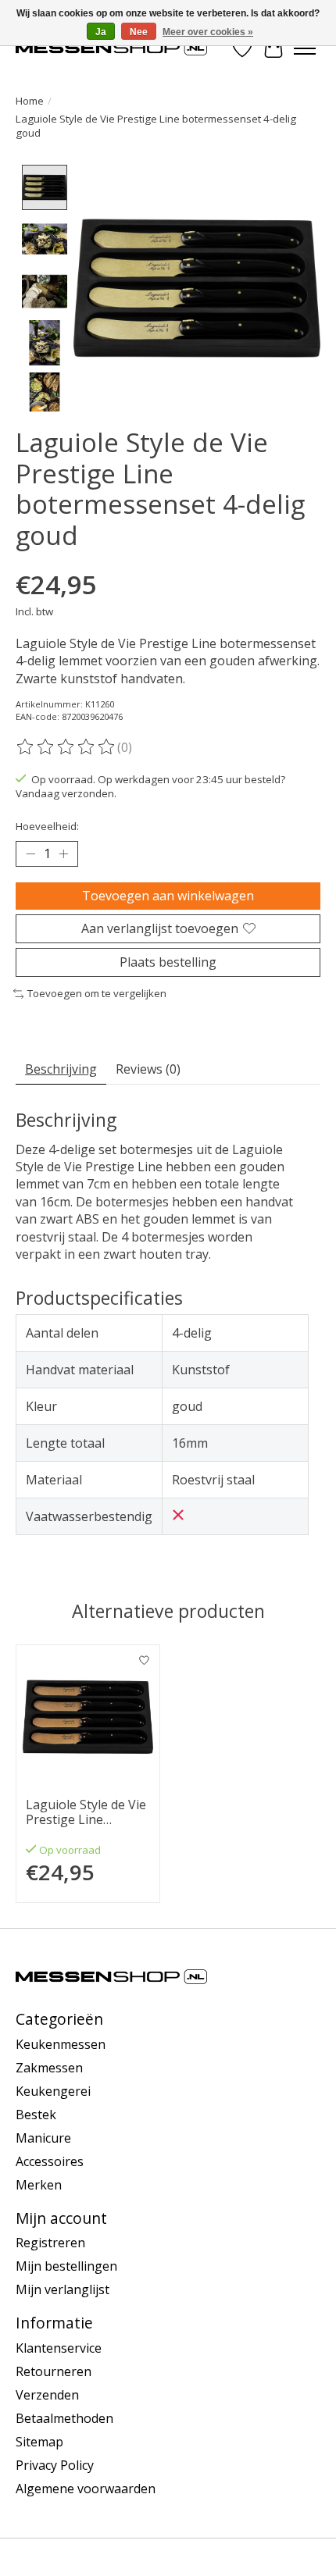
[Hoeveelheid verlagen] (30, 853)
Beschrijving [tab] (61, 1069)
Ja (101, 32)
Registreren (50, 2243)
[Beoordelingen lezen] (66, 747)
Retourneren (54, 2371)
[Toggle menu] (305, 48)
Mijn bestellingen (66, 2266)
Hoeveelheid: (47, 826)
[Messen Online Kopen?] (111, 48)
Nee (139, 32)
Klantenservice (59, 2348)
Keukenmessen (61, 2044)
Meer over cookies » (208, 32)
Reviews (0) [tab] (148, 1069)
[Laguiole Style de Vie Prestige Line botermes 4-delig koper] (88, 1717)
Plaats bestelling (168, 962)
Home (30, 101)
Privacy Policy (55, 2465)
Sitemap (39, 2442)
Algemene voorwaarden (86, 2489)
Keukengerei (53, 2091)
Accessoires (50, 2161)
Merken (39, 2185)
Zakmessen (49, 2068)
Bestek (36, 2115)
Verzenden (47, 2395)
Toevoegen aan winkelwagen (168, 896)
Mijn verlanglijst (63, 2289)
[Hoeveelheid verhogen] (63, 853)
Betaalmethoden (64, 2418)
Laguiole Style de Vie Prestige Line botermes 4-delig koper (86, 1812)
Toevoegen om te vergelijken (97, 993)
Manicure (43, 2138)
